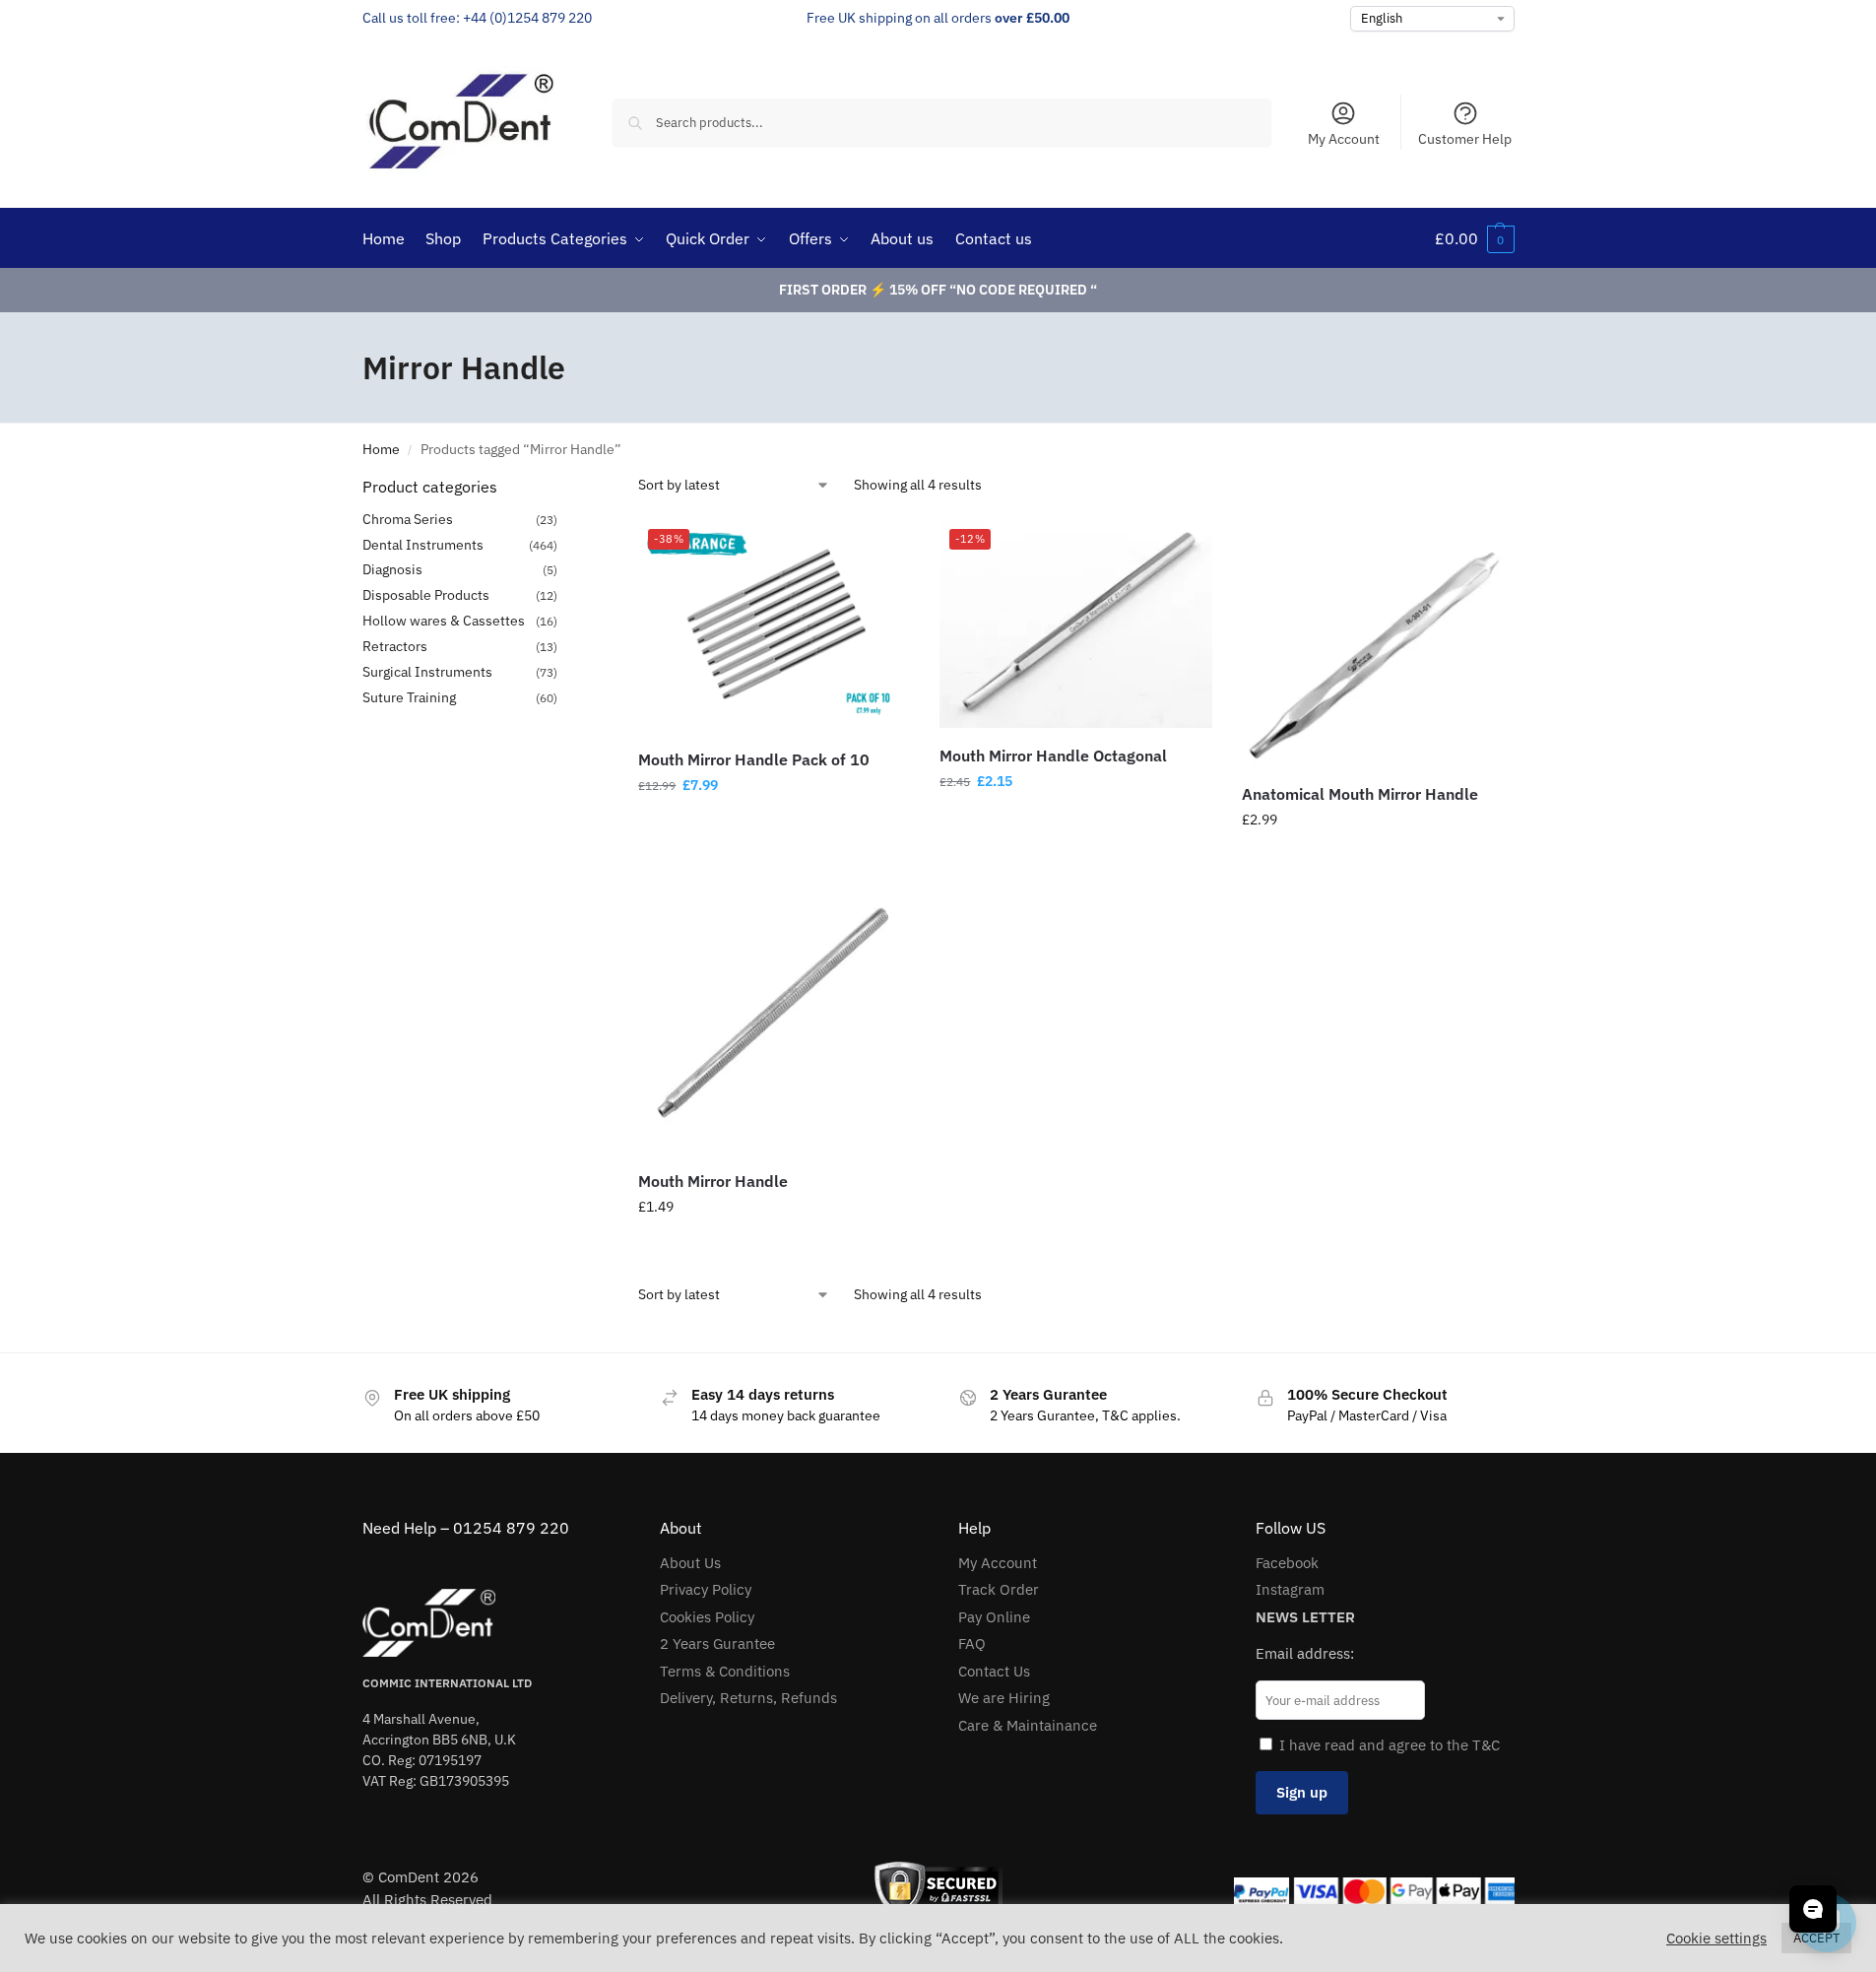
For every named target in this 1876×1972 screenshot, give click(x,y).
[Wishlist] (880, 549)
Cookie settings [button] (1716, 1939)
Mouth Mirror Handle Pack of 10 (754, 759)
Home (381, 449)
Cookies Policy (707, 1617)
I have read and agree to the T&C (1390, 1745)
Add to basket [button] (774, 827)
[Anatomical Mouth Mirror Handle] (1378, 642)
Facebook (1287, 1563)
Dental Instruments (423, 545)
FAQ (972, 1643)
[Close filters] (563, 488)
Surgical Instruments (427, 672)
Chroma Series (408, 519)
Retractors (395, 646)
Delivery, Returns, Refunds (748, 1698)
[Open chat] (1813, 1909)
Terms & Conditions (725, 1671)
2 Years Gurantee (717, 1643)
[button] (1475, 238)
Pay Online (994, 1617)
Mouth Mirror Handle (713, 1181)
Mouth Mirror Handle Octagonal (1053, 756)
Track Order (999, 1589)
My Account (1344, 139)
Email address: (1305, 1653)
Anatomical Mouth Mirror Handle (1360, 794)
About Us (690, 1563)
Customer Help (1465, 139)
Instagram (1290, 1589)
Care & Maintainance (1028, 1725)
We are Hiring (1004, 1698)
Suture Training (409, 697)
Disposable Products (426, 595)
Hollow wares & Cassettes (444, 621)
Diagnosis (392, 569)
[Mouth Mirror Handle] (774, 1018)
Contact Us (994, 1671)
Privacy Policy (706, 1589)
